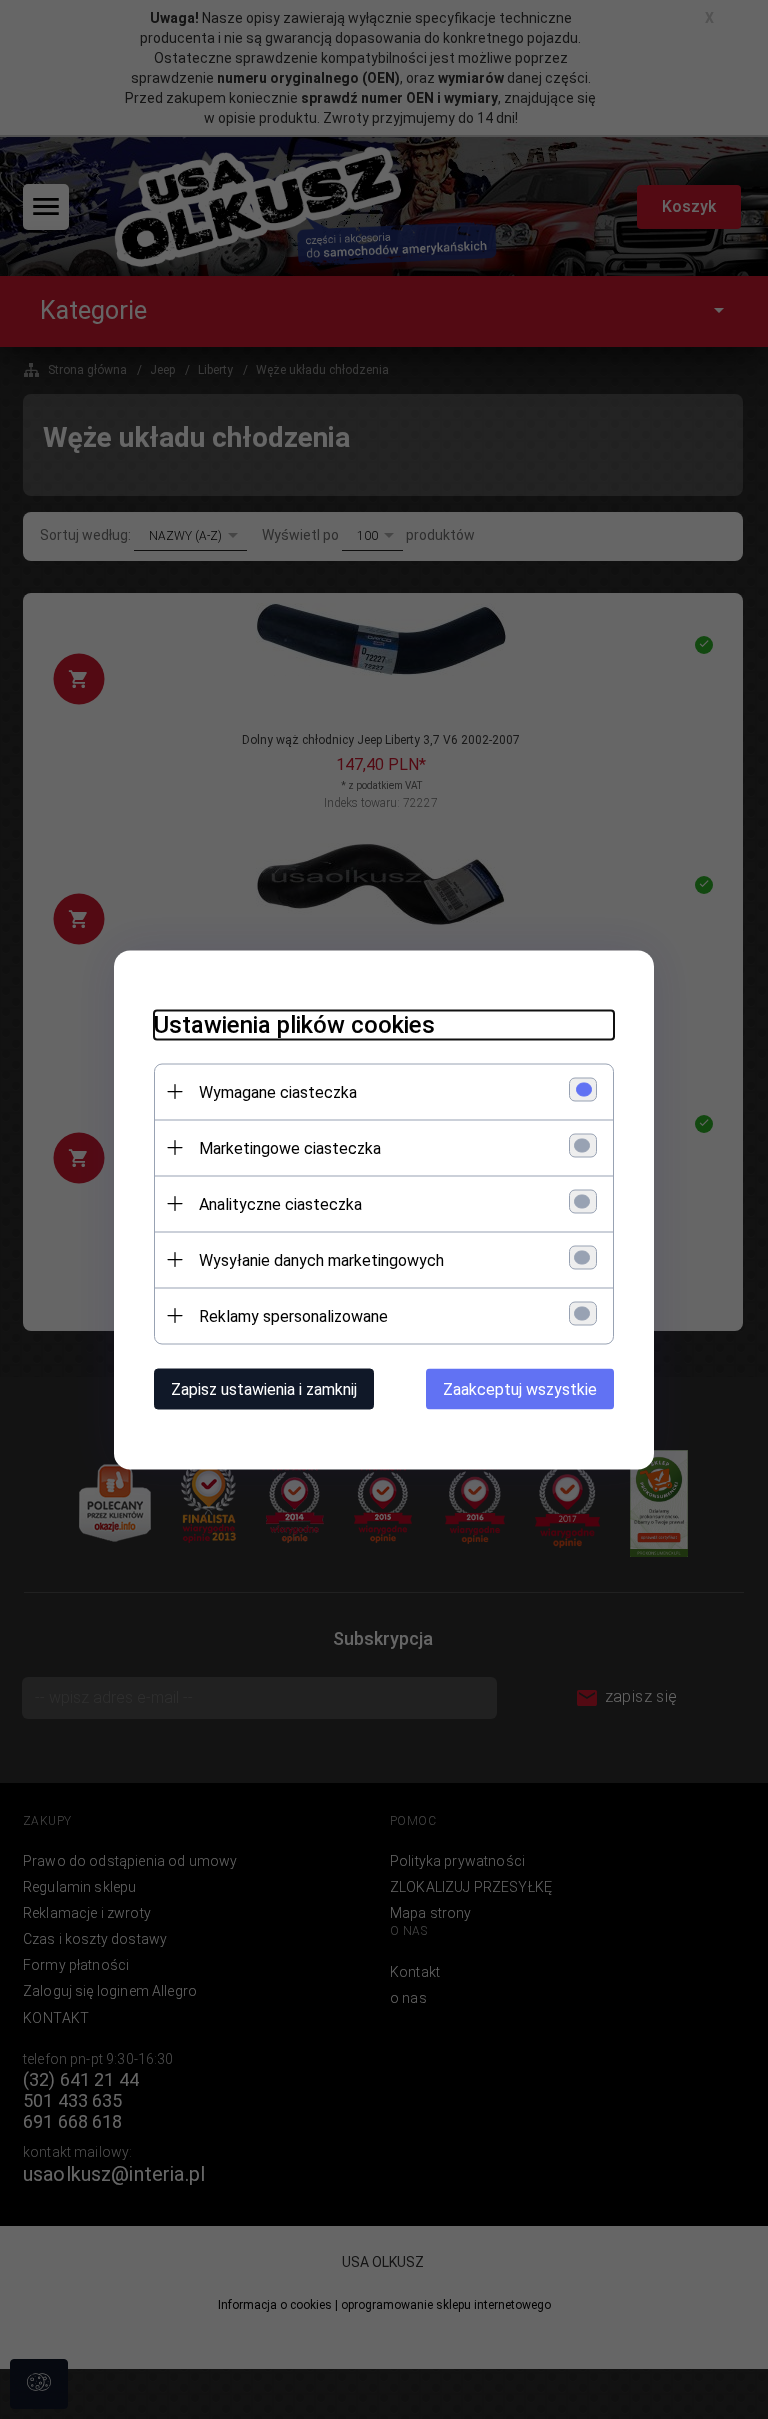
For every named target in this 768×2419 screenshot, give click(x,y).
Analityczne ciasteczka (280, 1203)
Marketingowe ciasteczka (290, 1147)
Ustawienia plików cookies (294, 1024)
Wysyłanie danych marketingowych (321, 1259)
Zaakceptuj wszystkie (520, 1388)
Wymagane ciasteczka (278, 1091)
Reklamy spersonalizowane (293, 1315)
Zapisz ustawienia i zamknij (264, 1388)
